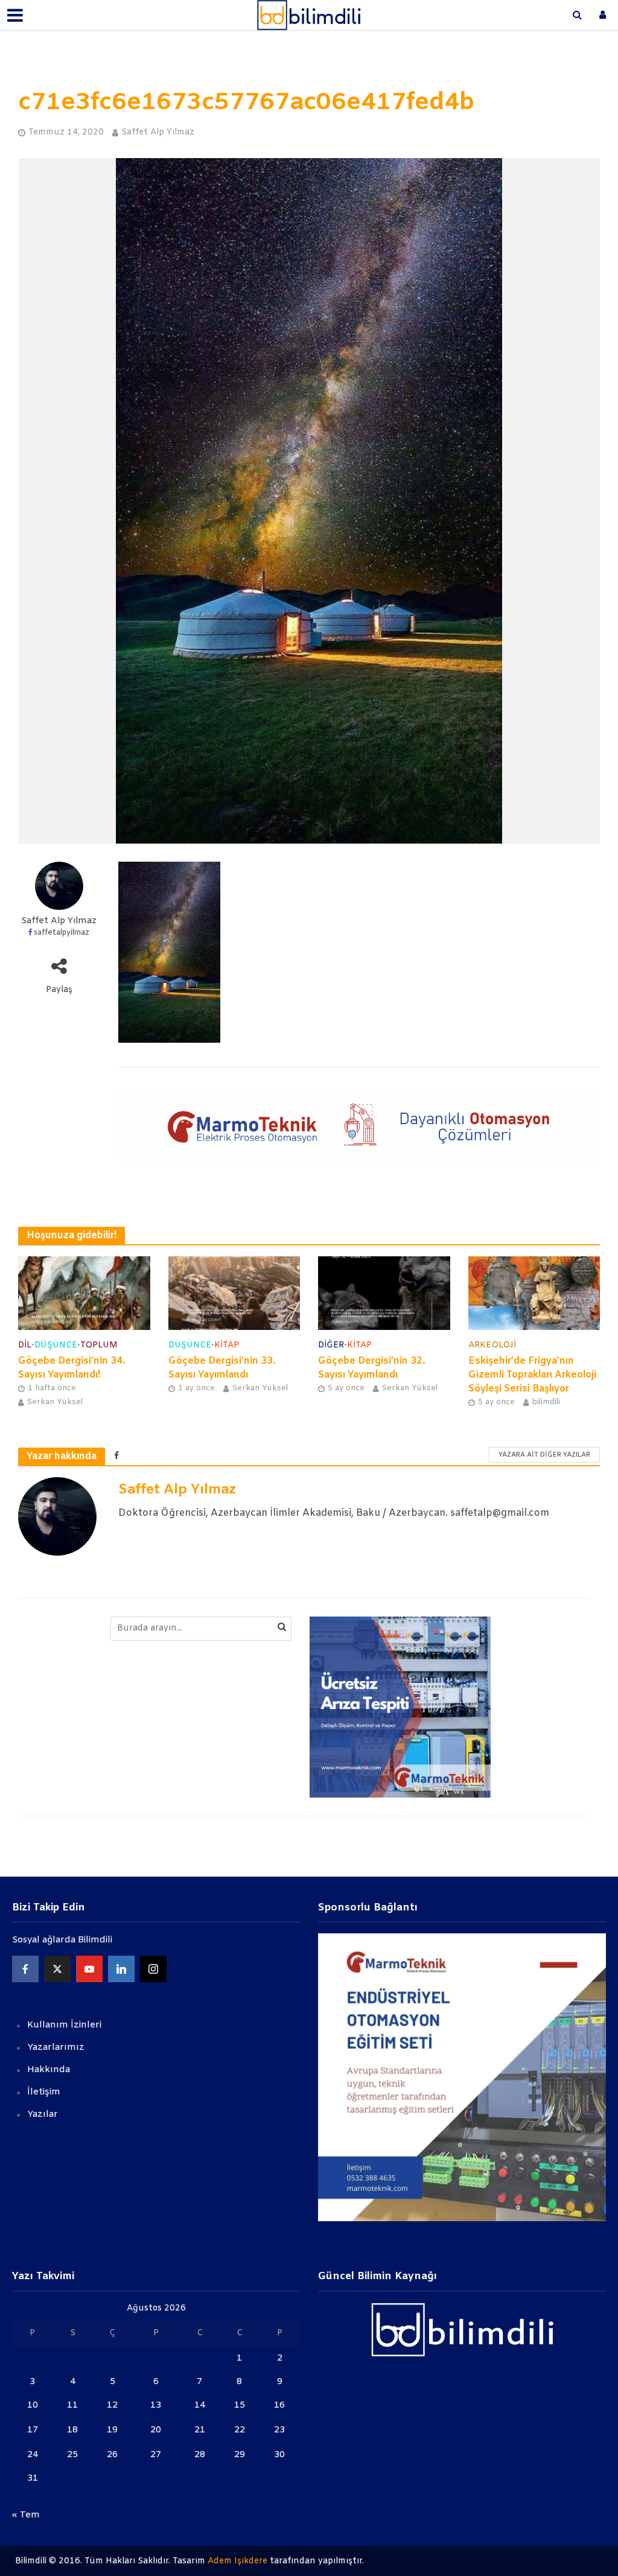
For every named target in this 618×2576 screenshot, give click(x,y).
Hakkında (49, 2070)
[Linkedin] (121, 1969)
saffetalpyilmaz (62, 933)
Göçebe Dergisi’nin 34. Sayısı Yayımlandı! (72, 1368)
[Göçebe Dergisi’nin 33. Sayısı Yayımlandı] (234, 1293)
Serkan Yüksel (55, 1402)
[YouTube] (89, 1969)
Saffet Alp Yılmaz (158, 132)
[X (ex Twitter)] (57, 1969)
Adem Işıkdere (237, 2561)
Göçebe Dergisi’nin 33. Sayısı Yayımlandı (222, 1368)
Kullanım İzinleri (64, 2025)
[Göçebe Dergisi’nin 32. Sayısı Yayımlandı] (384, 1293)
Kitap (227, 1345)
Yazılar (43, 2114)
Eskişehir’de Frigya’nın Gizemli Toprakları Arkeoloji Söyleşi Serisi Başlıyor (532, 1375)
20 (156, 2430)
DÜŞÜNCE (56, 1345)
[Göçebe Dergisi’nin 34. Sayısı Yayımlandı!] (84, 1293)
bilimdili (546, 1402)
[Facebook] (25, 1969)
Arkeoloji (492, 1345)
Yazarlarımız (56, 2047)
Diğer (331, 1345)
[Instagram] (153, 1969)
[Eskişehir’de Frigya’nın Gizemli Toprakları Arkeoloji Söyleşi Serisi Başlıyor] (534, 1293)
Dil (25, 1345)
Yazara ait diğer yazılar (544, 1455)
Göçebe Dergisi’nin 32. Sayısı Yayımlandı (372, 1368)
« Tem (26, 2515)
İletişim (44, 2092)
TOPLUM (99, 1345)
